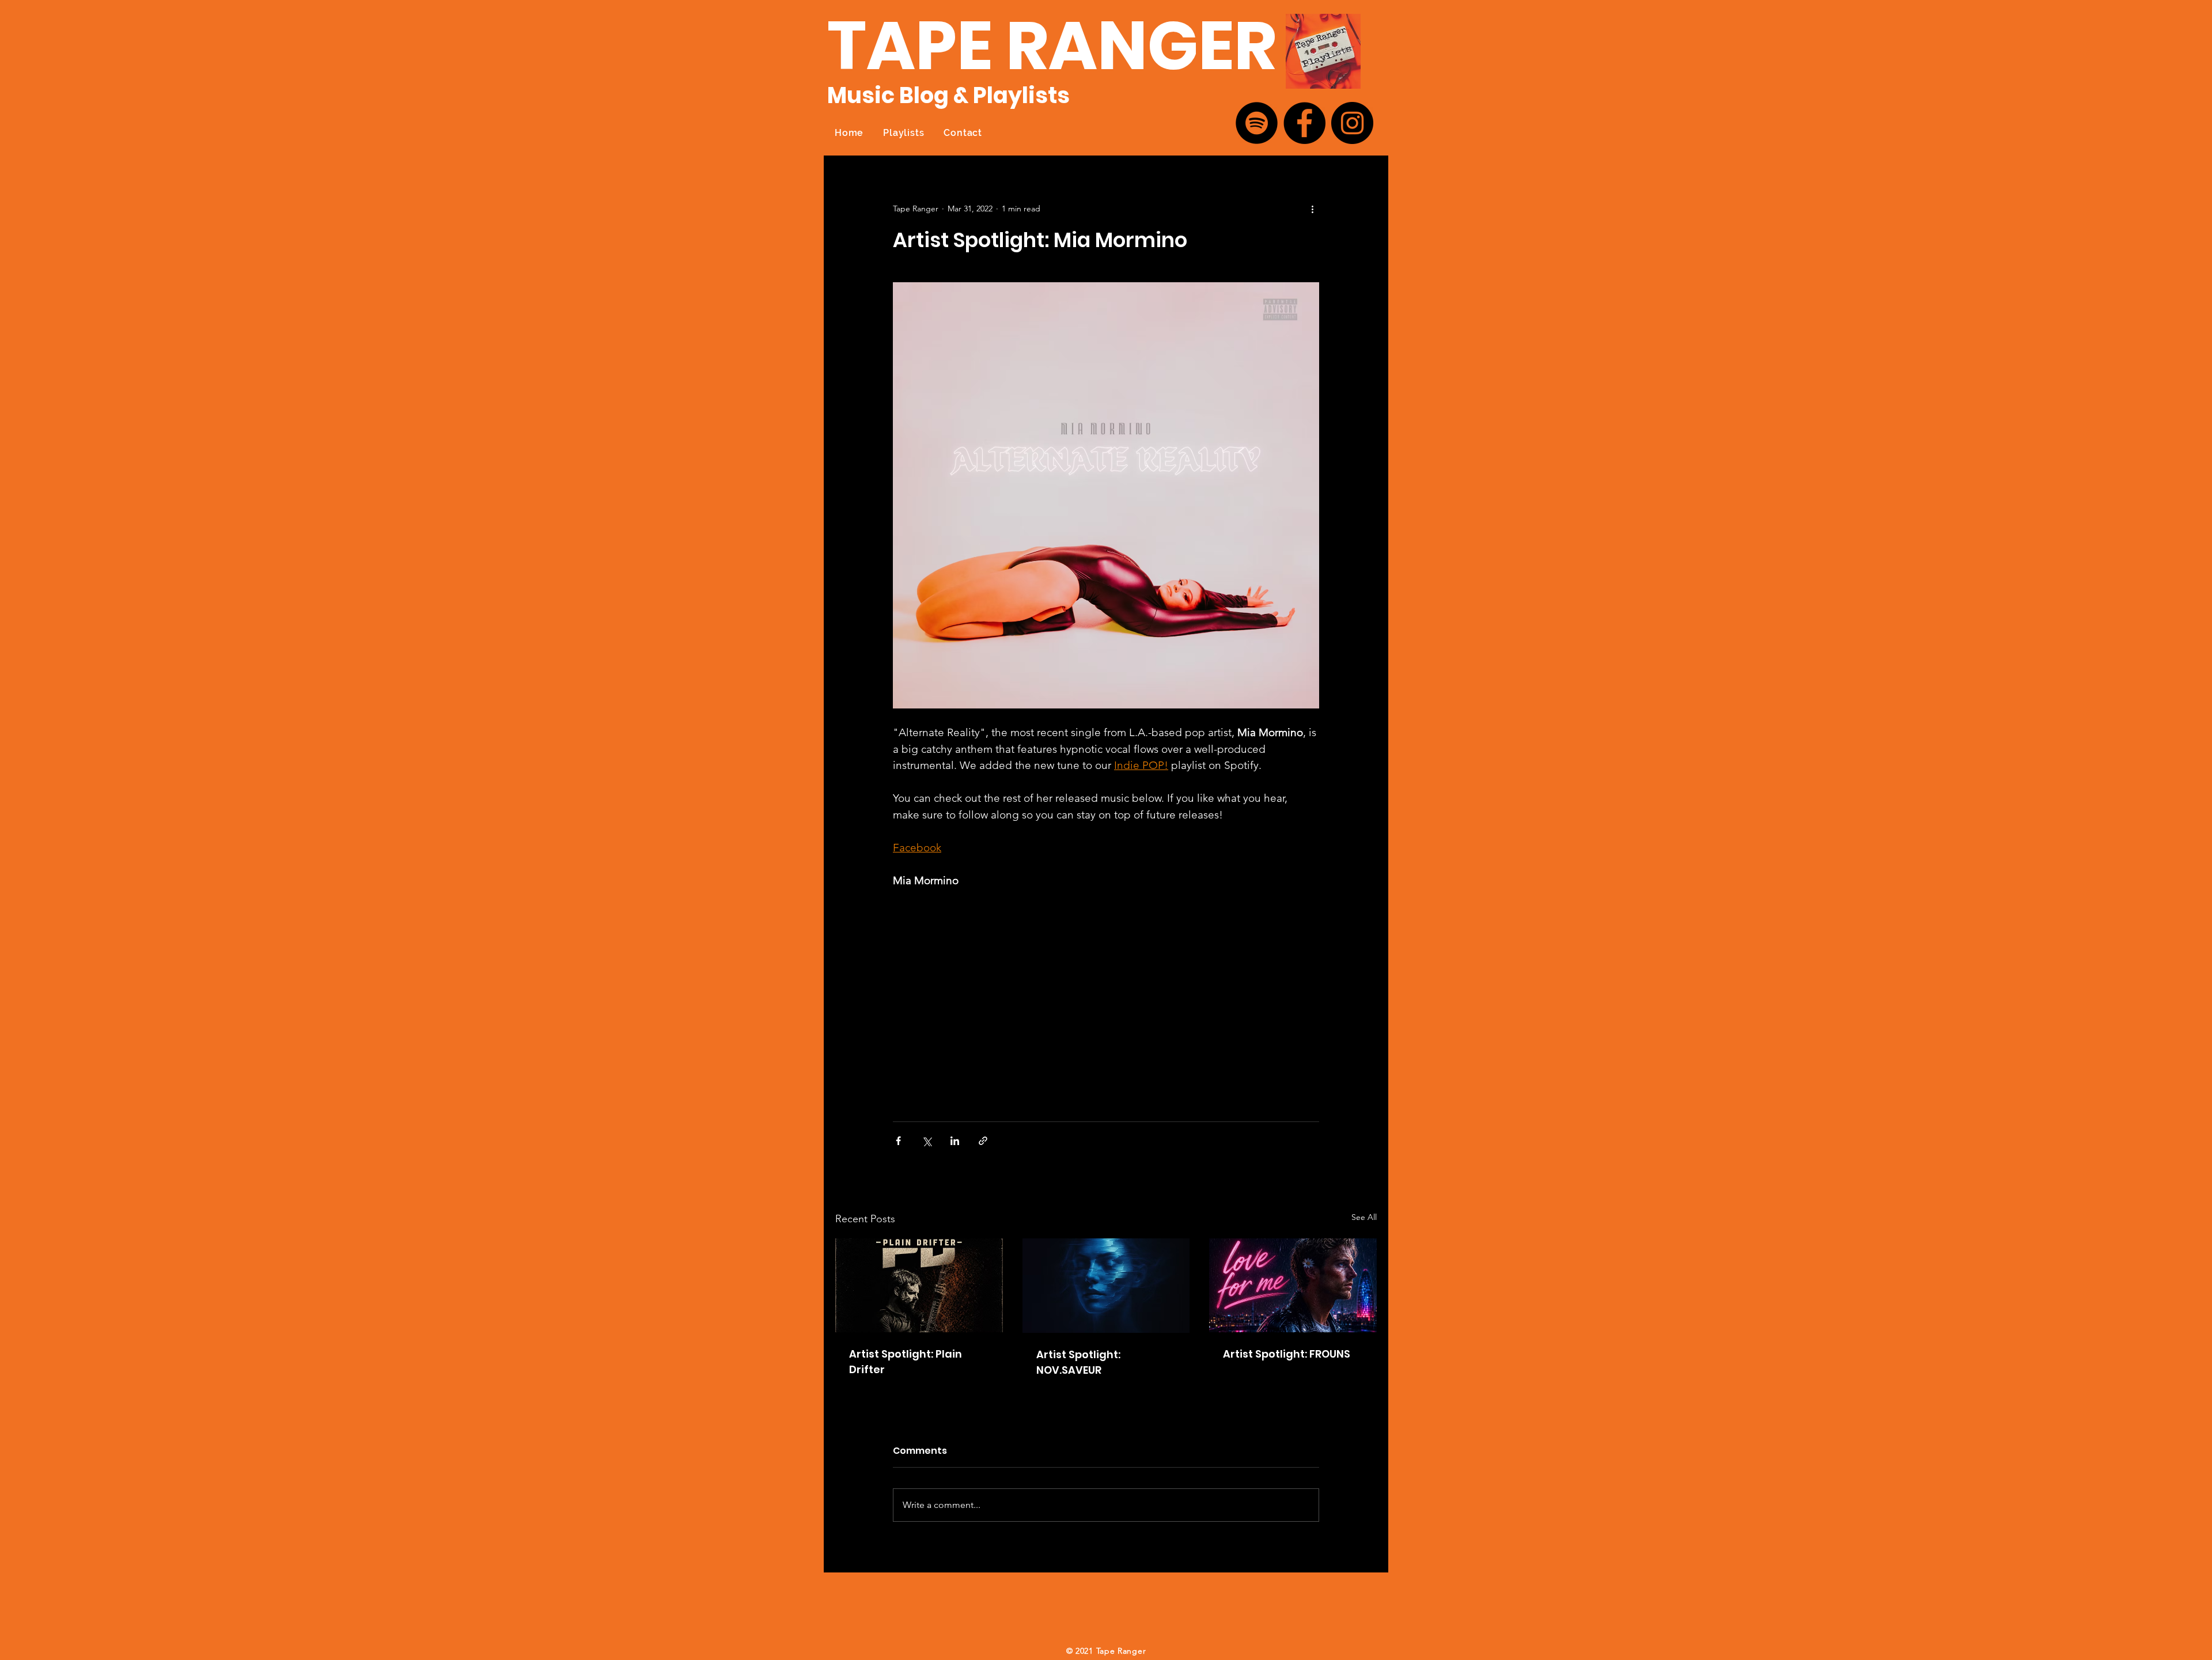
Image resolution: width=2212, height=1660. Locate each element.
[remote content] (994, 999)
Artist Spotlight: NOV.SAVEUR (1078, 1362)
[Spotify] (1257, 123)
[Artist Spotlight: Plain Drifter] (919, 1285)
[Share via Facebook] (898, 1141)
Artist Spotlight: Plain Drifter (906, 1362)
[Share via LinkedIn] (955, 1141)
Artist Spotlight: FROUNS (1287, 1354)
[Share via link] (983, 1141)
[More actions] (1312, 209)
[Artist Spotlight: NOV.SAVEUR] (1106, 1286)
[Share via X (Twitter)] (927, 1141)
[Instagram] (1352, 123)
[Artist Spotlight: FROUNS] (1293, 1285)
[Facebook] (1304, 123)
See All (1364, 1217)
